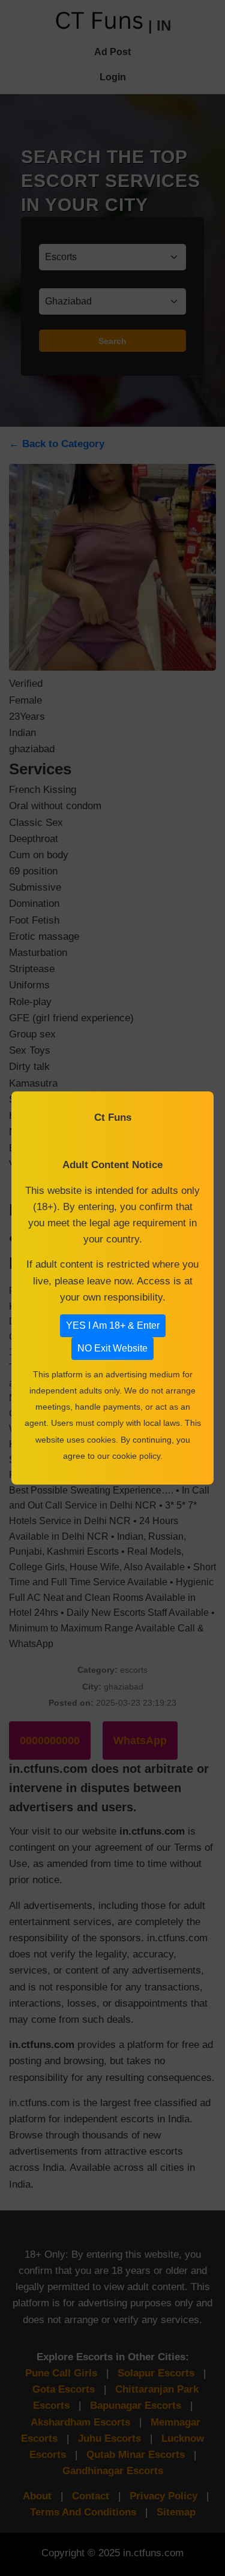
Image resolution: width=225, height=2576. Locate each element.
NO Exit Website (112, 1348)
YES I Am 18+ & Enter (113, 1325)
